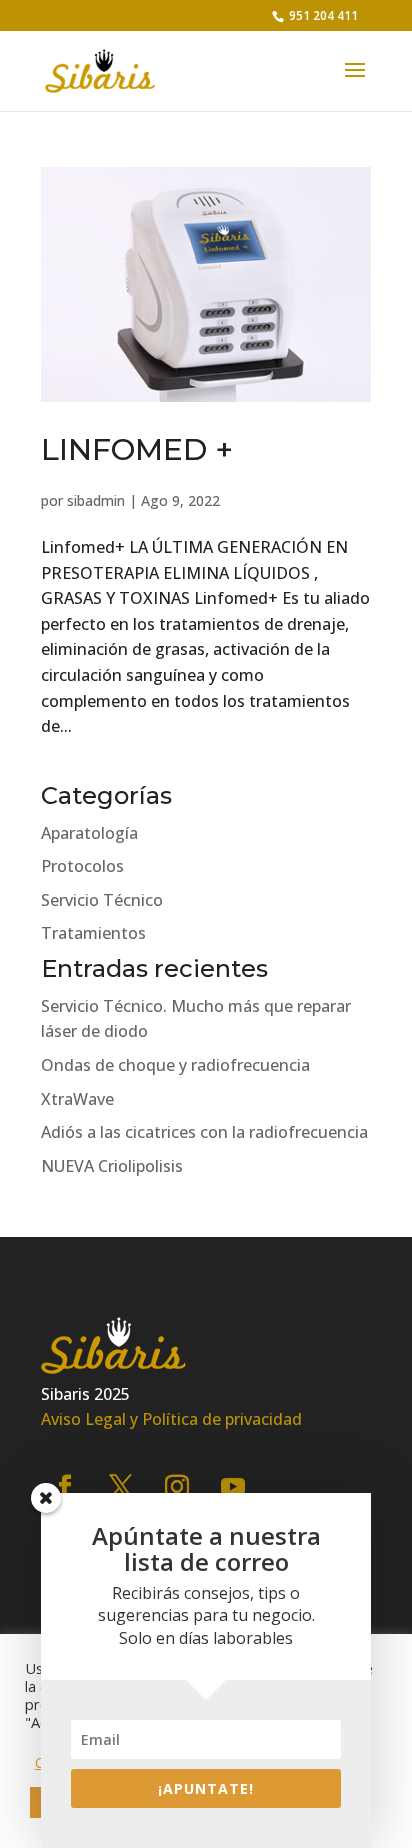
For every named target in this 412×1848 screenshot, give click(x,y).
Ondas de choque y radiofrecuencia (175, 1065)
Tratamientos (93, 933)
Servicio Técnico (102, 900)
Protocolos (82, 866)
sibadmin (96, 500)
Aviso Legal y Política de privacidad (171, 1419)
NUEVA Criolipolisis (112, 1166)
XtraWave (77, 1099)
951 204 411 (322, 15)
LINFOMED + (137, 449)
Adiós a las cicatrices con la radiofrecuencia (204, 1132)
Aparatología (89, 833)
